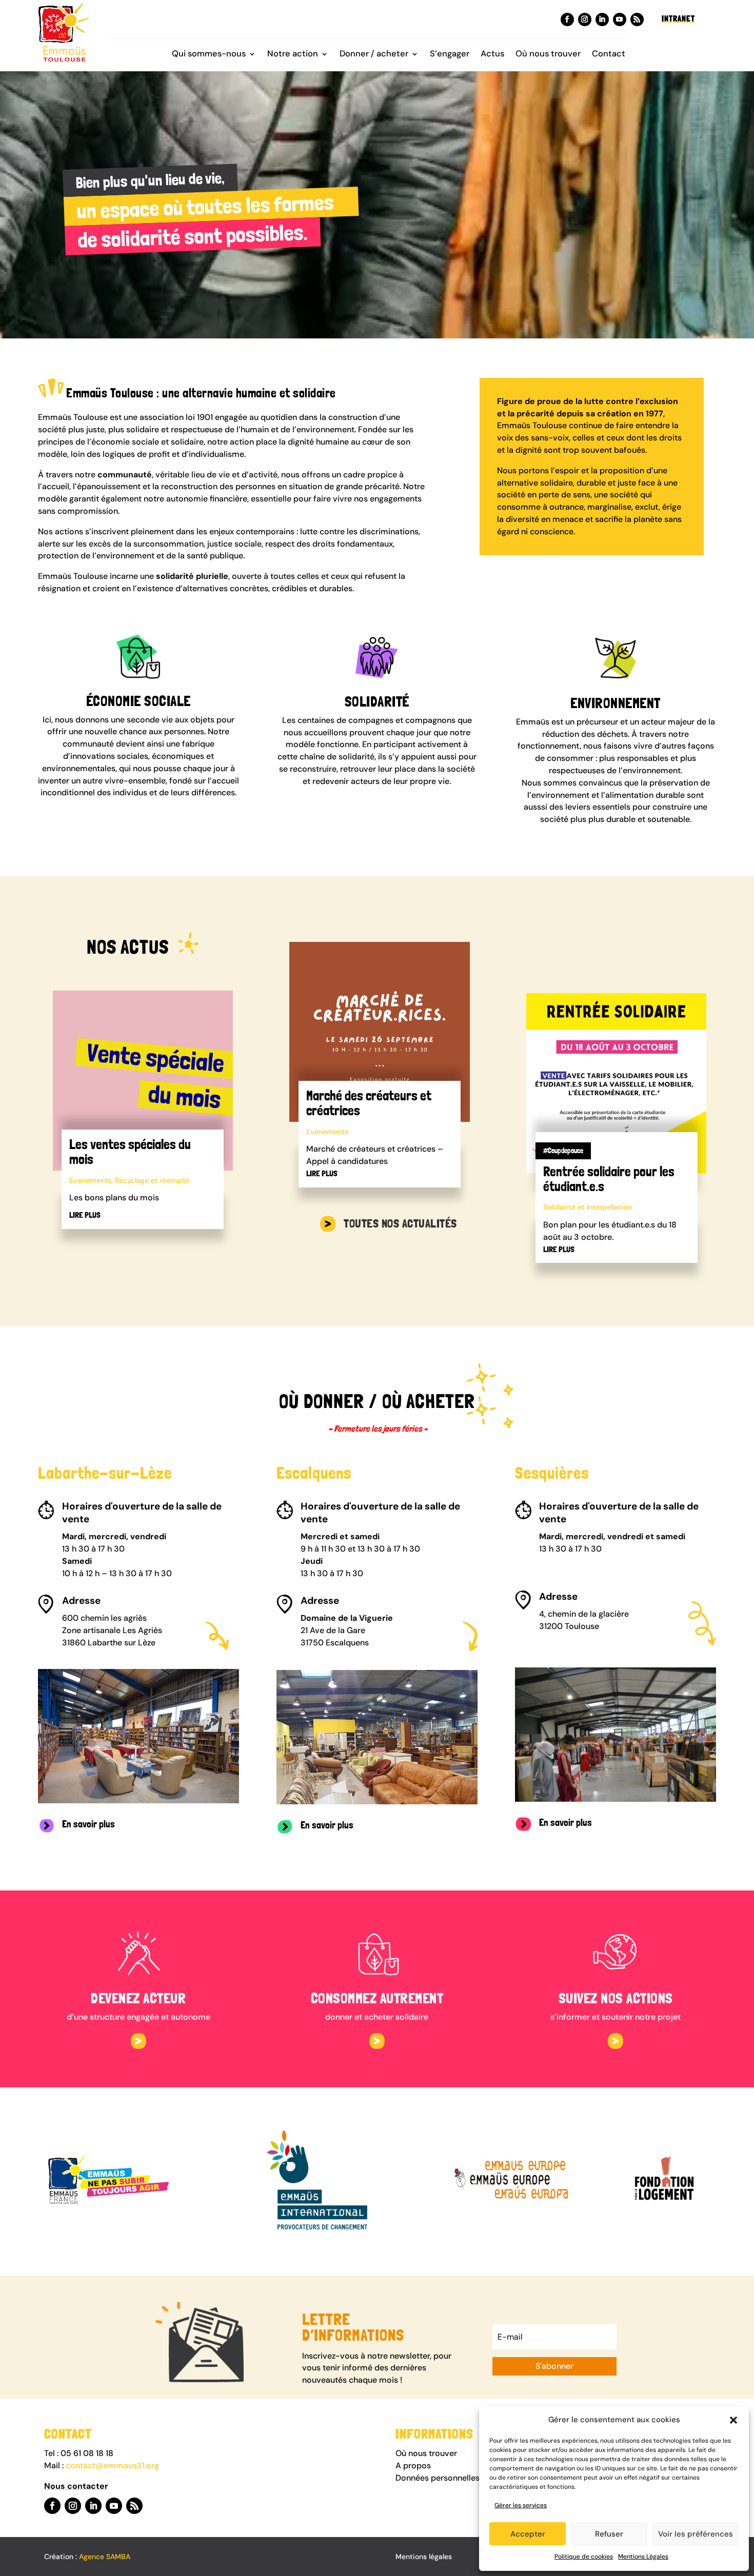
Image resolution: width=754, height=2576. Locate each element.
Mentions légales (424, 2557)
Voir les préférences (696, 2534)
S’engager (450, 55)
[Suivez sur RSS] (637, 19)
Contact (609, 55)
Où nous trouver (548, 55)
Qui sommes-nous (209, 55)
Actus (492, 55)
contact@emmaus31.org (112, 2466)
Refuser (609, 2534)
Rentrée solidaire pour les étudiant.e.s (609, 1179)
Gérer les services (521, 2505)
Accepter (528, 2534)
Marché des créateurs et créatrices (369, 1103)
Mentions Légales (643, 2557)
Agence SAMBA (105, 2557)
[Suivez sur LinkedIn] (602, 19)
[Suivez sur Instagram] (585, 19)
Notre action (293, 55)
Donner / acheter (374, 55)
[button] (733, 2420)
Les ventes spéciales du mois (130, 1152)
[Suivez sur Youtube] (620, 19)
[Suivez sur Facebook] (567, 19)
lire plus (85, 1215)
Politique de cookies (584, 2557)
